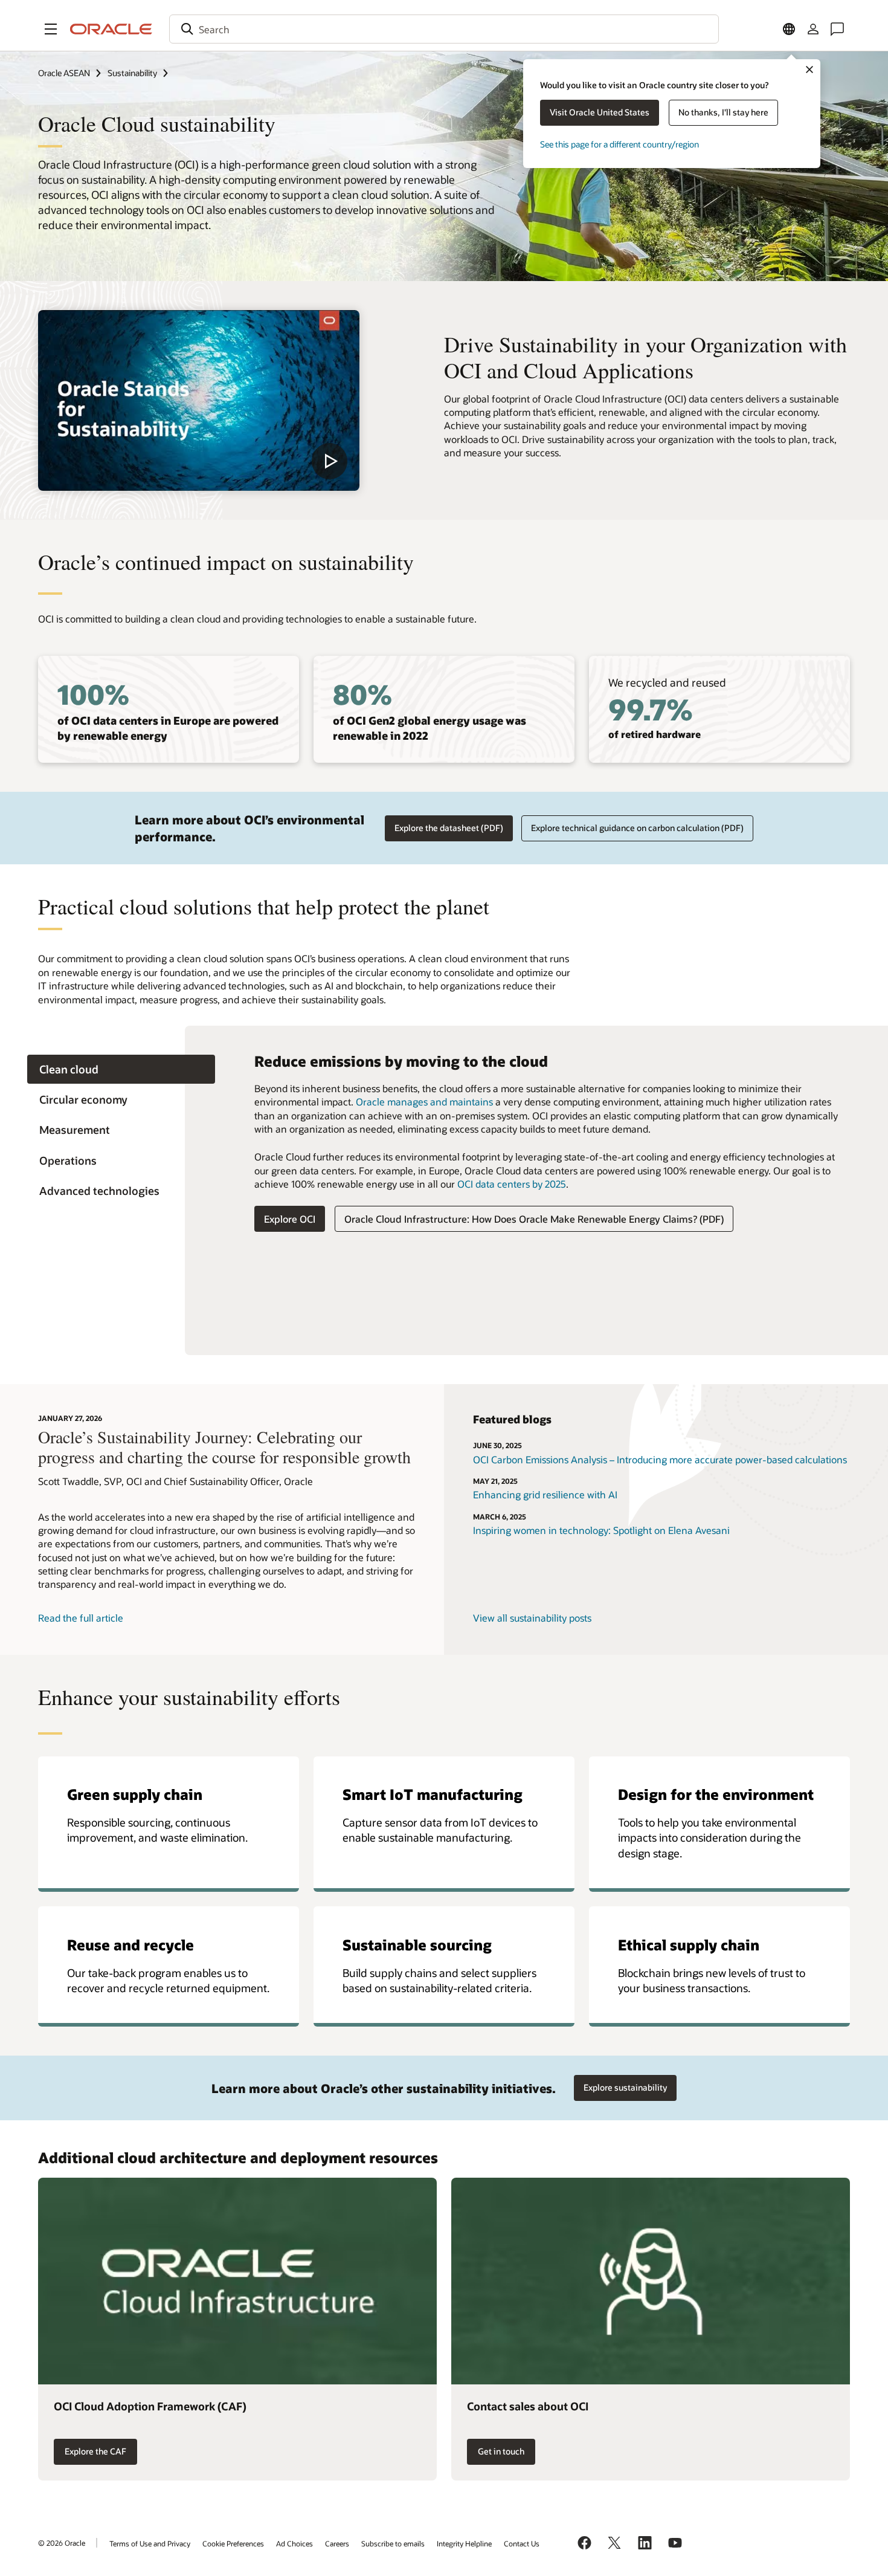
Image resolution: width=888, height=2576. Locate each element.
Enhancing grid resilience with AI (545, 1494)
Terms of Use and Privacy (150, 2543)
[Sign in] (813, 29)
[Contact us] (837, 29)
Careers (337, 2543)
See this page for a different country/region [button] (619, 144)
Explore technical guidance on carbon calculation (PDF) (637, 828)
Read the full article (81, 1618)
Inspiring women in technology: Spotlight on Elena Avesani (601, 1530)
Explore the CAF (95, 2451)
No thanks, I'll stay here (723, 112)
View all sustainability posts (532, 1618)
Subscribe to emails (393, 2543)
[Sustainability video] (199, 400)
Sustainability (132, 73)
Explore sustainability (625, 2087)
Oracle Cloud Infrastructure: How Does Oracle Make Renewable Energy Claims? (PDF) (534, 1219)
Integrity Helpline (464, 2543)
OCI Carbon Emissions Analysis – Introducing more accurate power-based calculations (660, 1459)
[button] (51, 29)
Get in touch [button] (501, 2451)
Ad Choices (294, 2543)
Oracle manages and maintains (424, 1102)
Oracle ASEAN (64, 73)
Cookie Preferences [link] (233, 2543)
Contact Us (522, 2543)
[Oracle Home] (111, 29)
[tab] (121, 1070)
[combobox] (444, 29)
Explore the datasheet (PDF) (449, 828)
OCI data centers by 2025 (512, 1184)
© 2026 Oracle (62, 2543)
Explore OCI (290, 1219)
